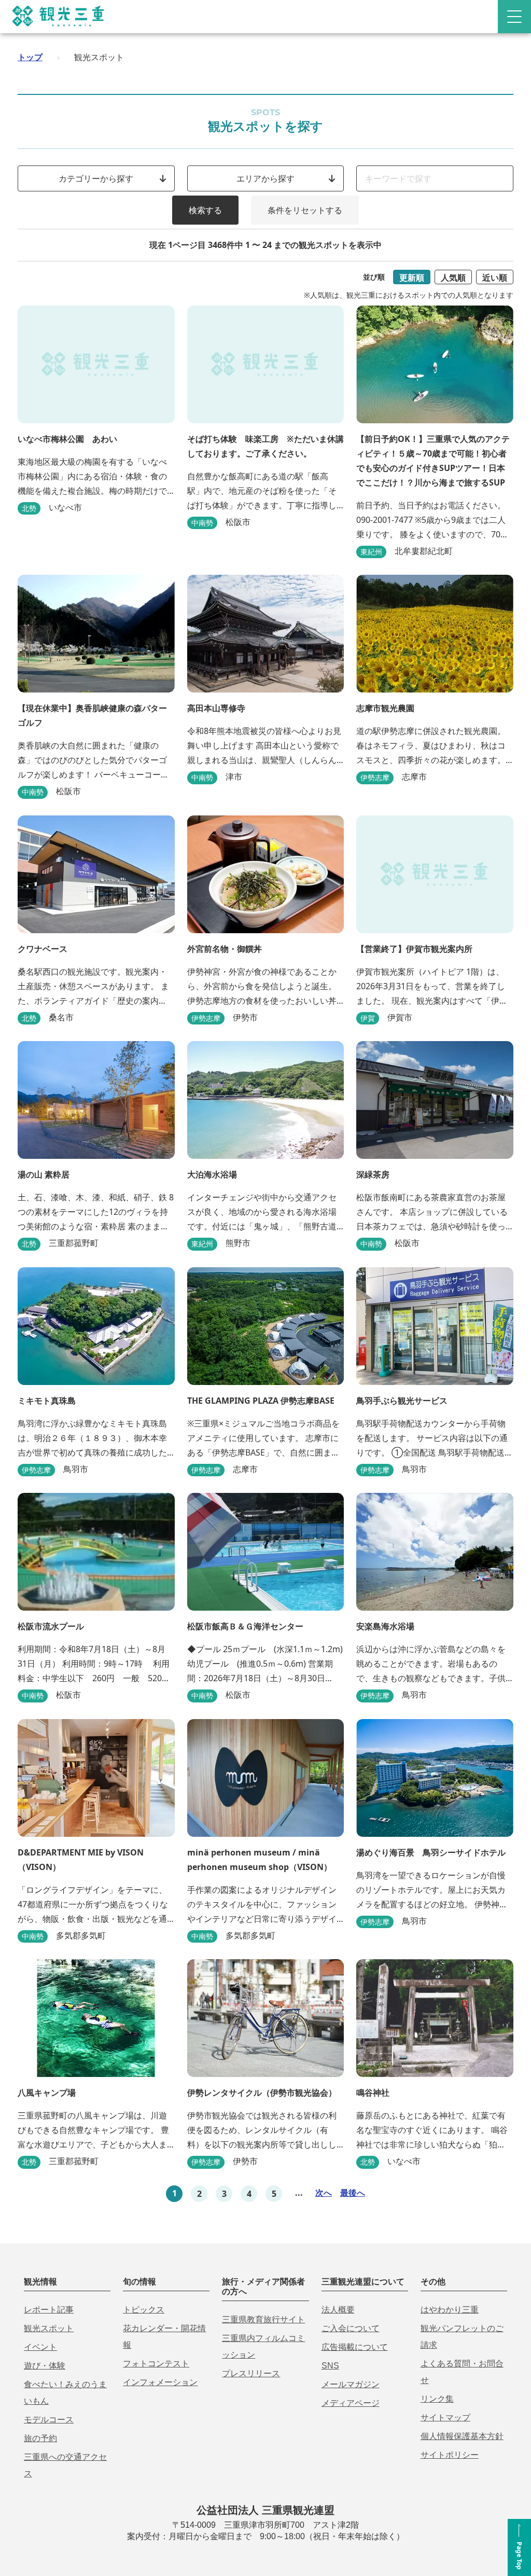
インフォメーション (160, 2382)
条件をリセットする (305, 210)
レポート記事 (49, 2310)
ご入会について (351, 2328)
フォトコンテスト (156, 2364)
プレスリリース (251, 2373)
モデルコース (49, 2420)
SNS (330, 2366)
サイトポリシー (450, 2455)
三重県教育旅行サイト (263, 2319)
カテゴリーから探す (96, 178)
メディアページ (351, 2403)
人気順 (453, 278)
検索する (205, 210)
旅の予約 (40, 2438)
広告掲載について (355, 2347)
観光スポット (49, 2328)
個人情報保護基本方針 (462, 2436)
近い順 (495, 278)
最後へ (353, 2193)
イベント (40, 2347)
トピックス (144, 2310)
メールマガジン (351, 2384)
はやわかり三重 (450, 2310)
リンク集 (437, 2399)
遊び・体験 (45, 2366)
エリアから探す (265, 178)
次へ (324, 2193)
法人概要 (338, 2310)
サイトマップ (445, 2418)
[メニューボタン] (514, 17)
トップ (30, 57)
